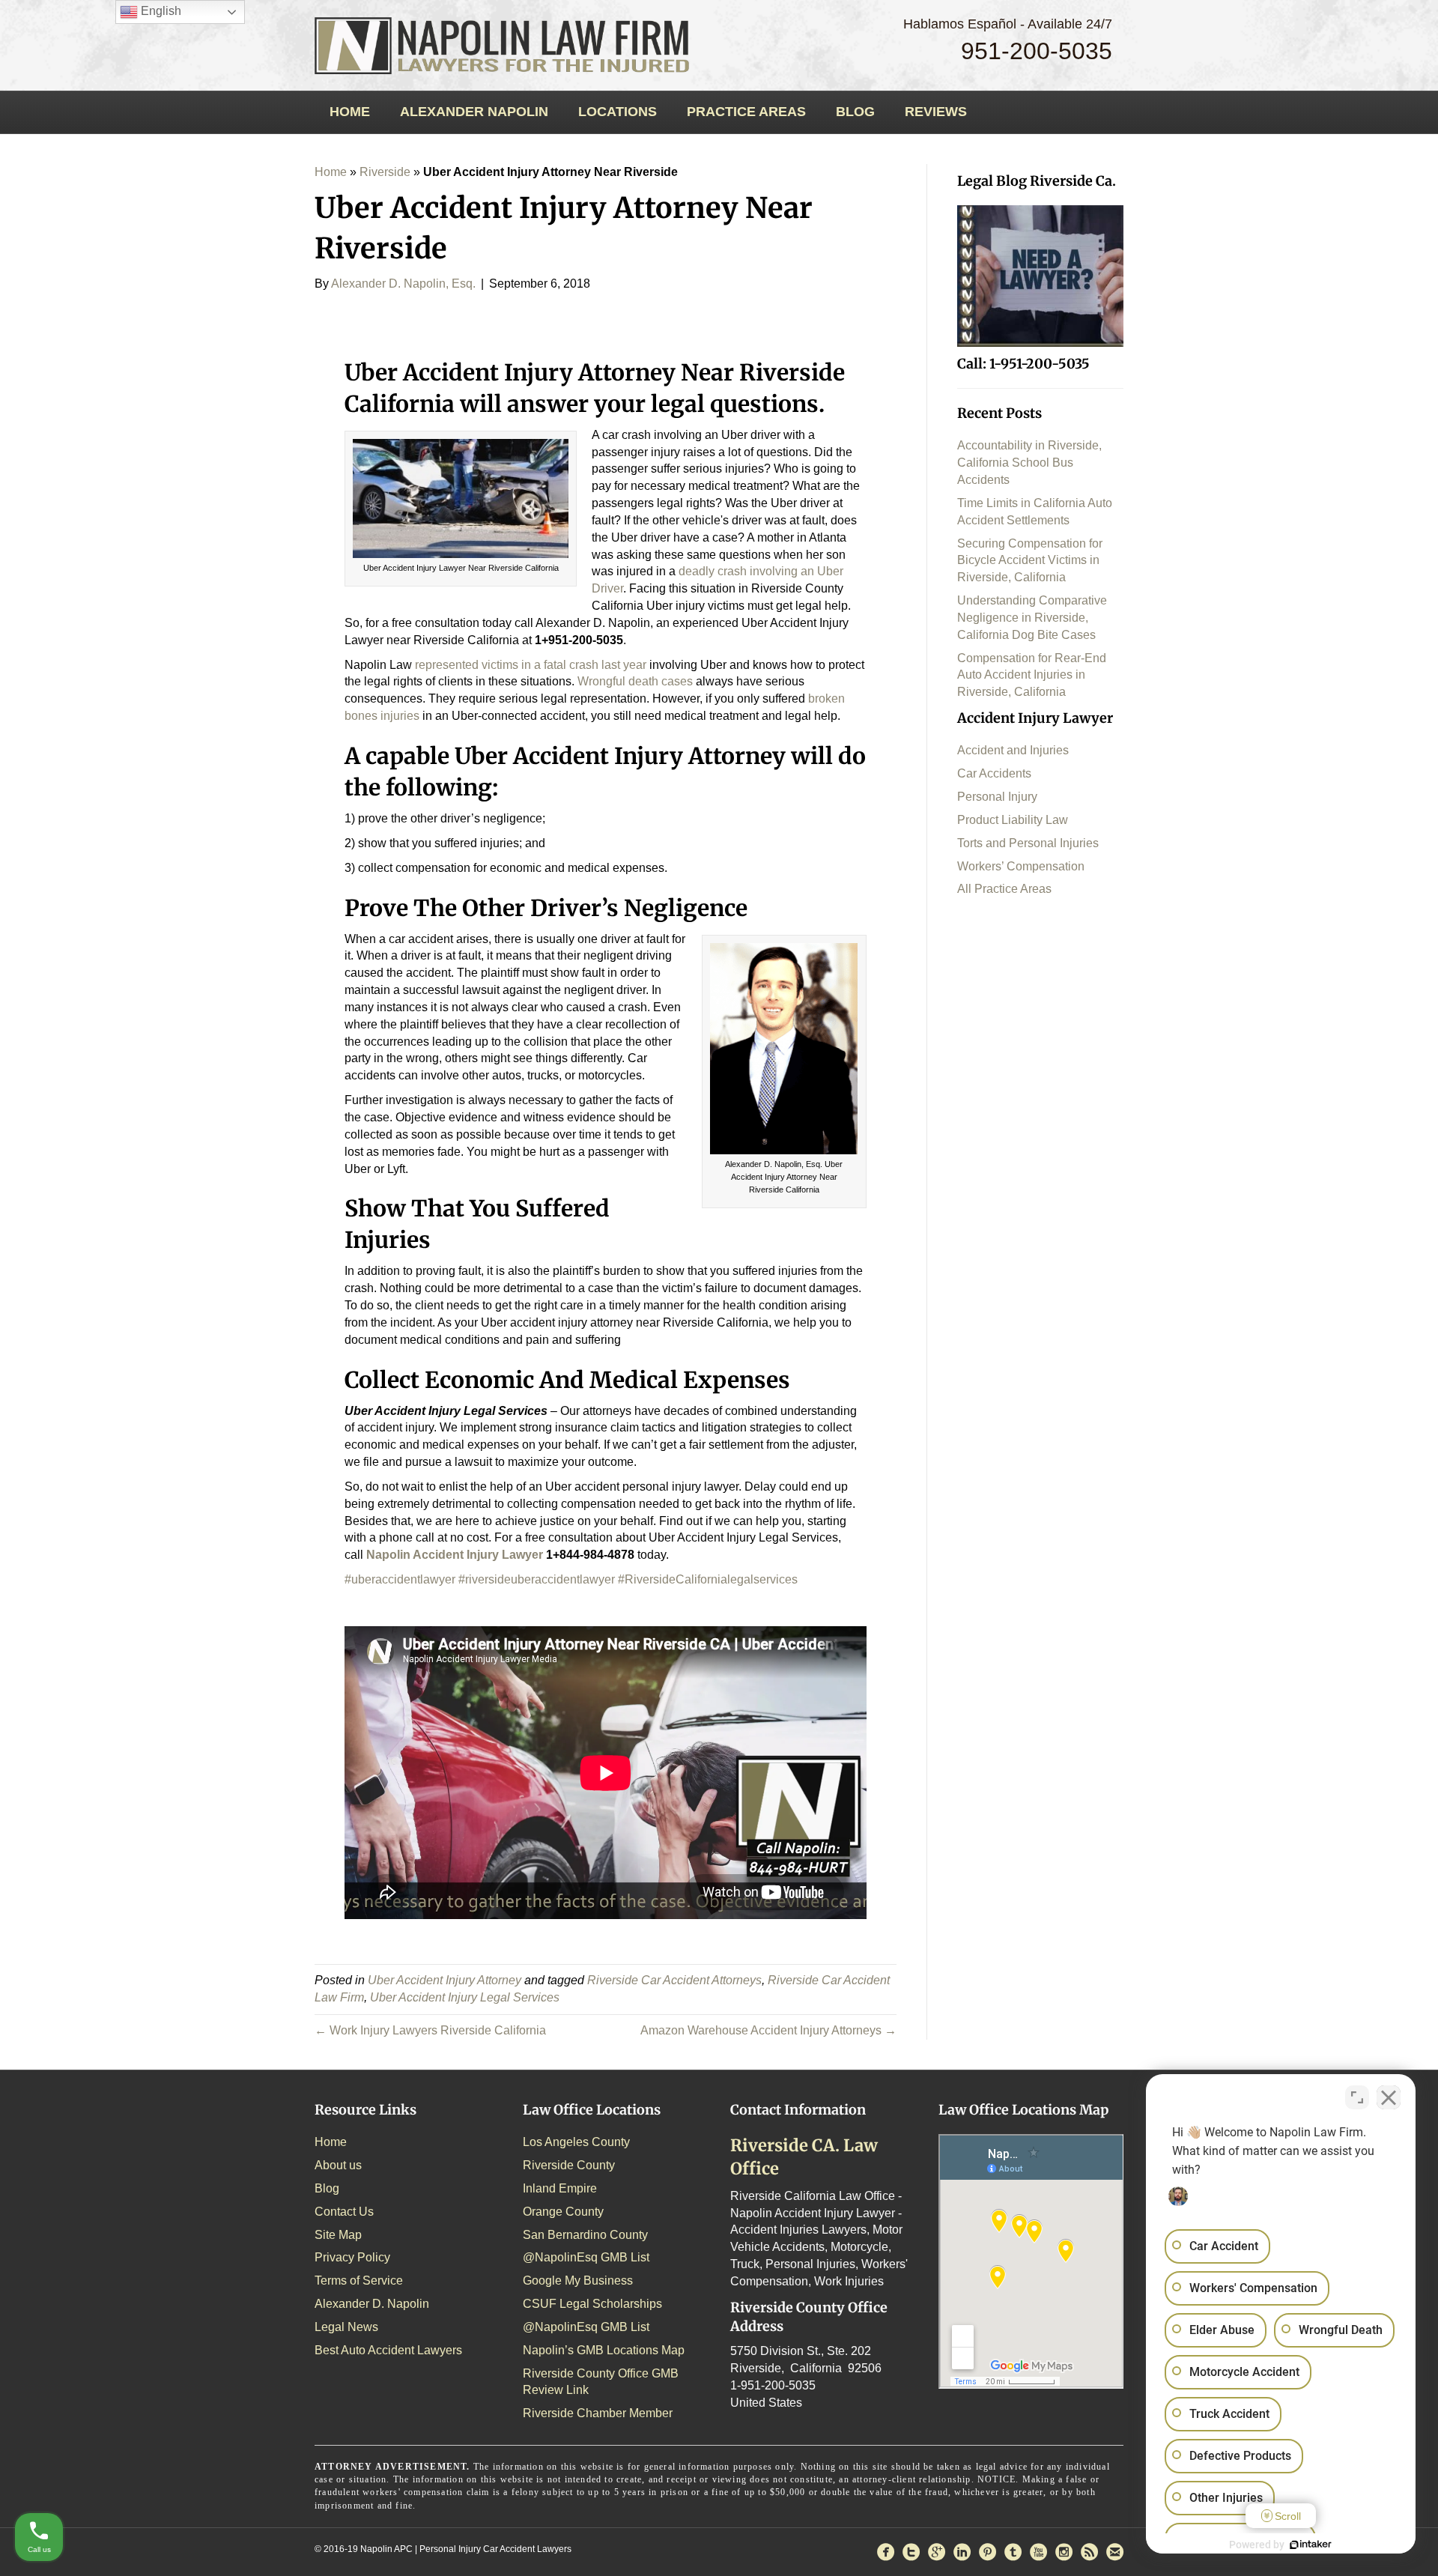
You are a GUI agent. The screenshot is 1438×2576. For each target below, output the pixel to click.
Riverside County (569, 2165)
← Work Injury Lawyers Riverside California (430, 2030)
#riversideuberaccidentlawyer (537, 1579)
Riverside (385, 172)
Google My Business (578, 2280)
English (160, 11)
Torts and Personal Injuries (1028, 843)
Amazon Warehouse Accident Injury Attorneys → (768, 2030)
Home (350, 112)
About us (338, 2165)
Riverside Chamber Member (598, 2413)
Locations (618, 112)
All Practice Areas (1004, 889)
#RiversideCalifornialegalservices (708, 1579)
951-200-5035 (1037, 51)
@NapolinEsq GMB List (586, 2257)
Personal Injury (997, 797)
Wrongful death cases (635, 681)
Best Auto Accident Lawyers (388, 2350)
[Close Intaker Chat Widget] (1389, 2097)
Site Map (338, 2235)
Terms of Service (359, 2280)
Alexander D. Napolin (372, 2304)
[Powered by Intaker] (1311, 2545)
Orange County (563, 2212)
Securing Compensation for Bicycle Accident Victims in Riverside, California (1030, 561)
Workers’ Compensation (1021, 866)
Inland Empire (560, 2188)
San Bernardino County (585, 2235)
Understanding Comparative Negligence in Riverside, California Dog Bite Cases (1032, 618)
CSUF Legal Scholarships (592, 2304)
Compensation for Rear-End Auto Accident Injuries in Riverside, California (1032, 675)
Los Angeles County (576, 2142)
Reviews (936, 112)
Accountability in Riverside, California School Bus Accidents (1029, 463)
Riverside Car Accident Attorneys (674, 1980)
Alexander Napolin (474, 112)
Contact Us (344, 2212)
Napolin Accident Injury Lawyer (455, 1555)
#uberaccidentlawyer (400, 1579)
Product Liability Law (1013, 820)
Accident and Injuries (1013, 750)
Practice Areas (746, 112)
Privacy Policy (352, 2257)
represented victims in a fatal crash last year (531, 665)
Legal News (346, 2327)
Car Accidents (994, 773)
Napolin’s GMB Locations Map (604, 2350)
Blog (855, 112)
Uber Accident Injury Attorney (445, 1980)
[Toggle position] (1357, 2097)
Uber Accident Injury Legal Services (465, 1997)
